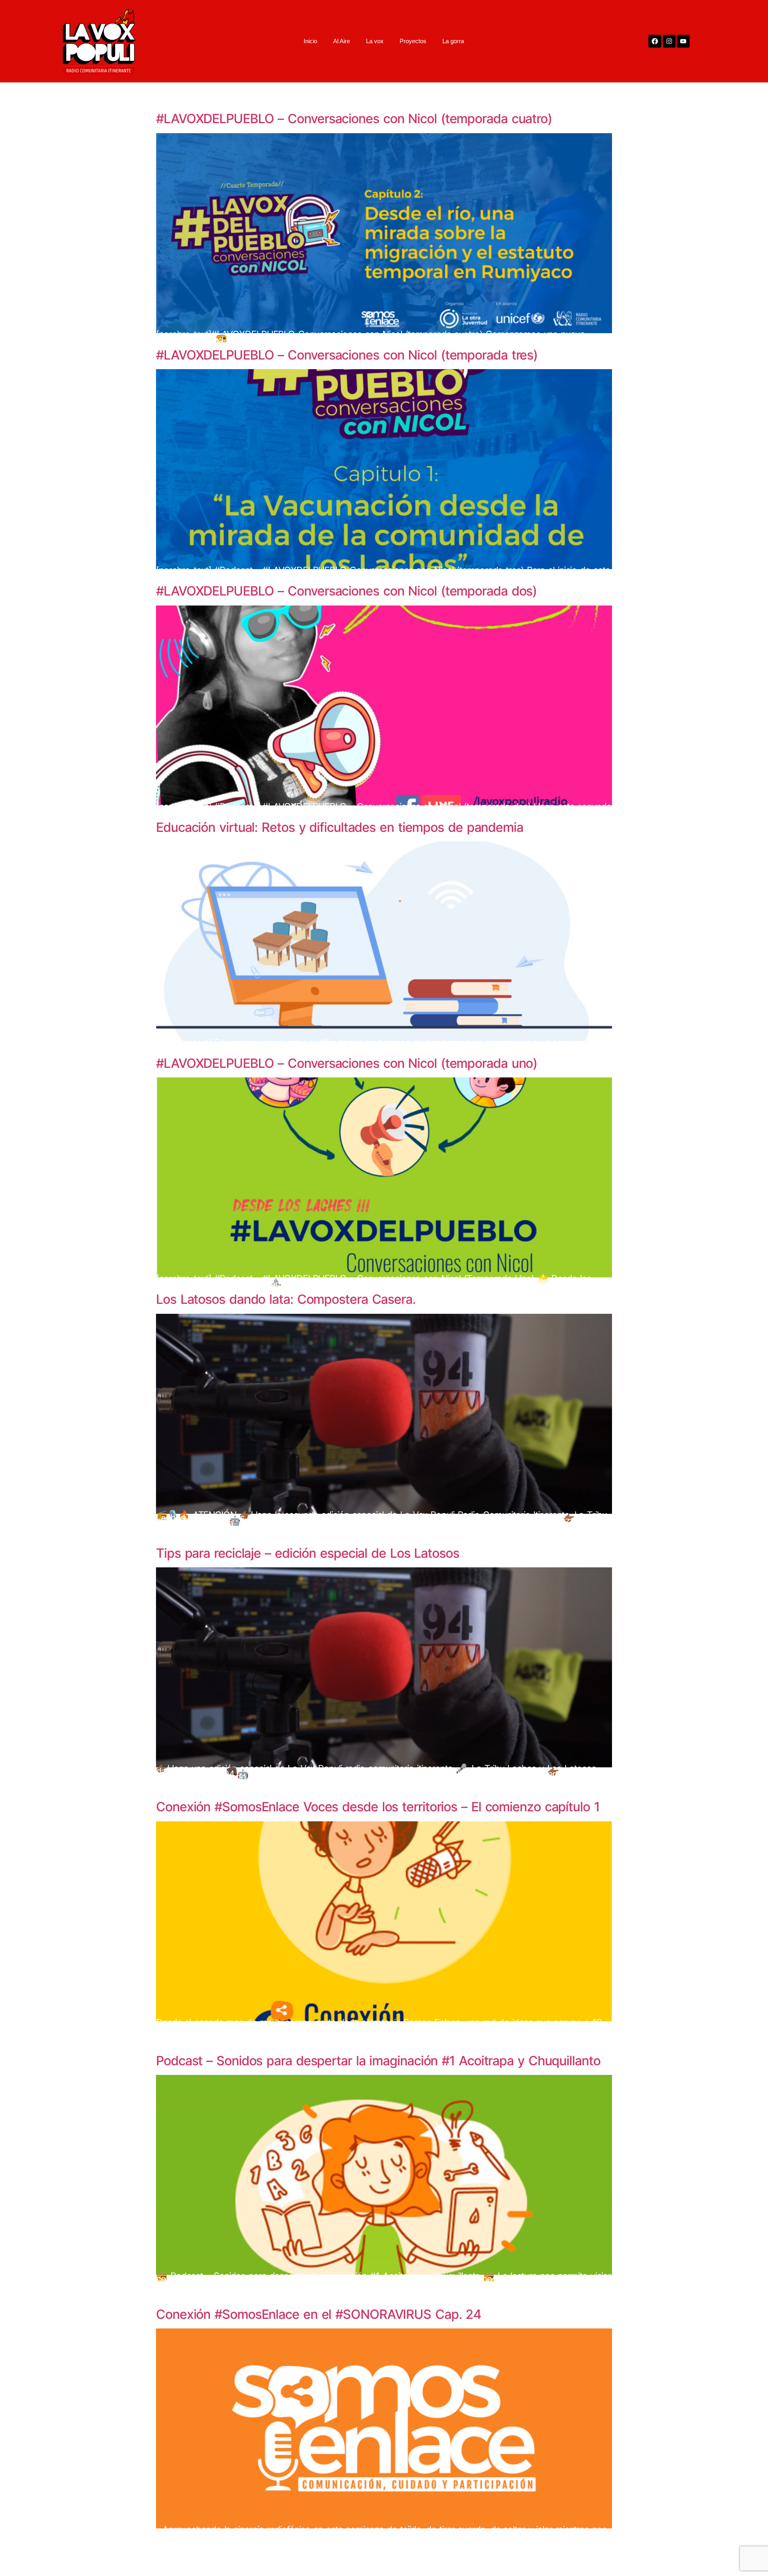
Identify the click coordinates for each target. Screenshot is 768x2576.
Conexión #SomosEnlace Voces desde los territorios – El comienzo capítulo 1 (378, 1807)
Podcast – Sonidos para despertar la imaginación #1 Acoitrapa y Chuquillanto (378, 2061)
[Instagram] (669, 41)
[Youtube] (683, 41)
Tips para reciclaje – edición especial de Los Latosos (308, 1553)
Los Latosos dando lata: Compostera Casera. (286, 1299)
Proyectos (413, 41)
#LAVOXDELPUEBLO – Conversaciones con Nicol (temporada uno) (347, 1063)
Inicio (310, 41)
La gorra (453, 41)
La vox (375, 41)
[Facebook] (655, 41)
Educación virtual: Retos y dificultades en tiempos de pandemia (340, 827)
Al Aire (342, 41)
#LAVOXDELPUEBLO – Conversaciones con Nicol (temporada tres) (347, 355)
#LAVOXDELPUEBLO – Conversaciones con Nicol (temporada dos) (346, 591)
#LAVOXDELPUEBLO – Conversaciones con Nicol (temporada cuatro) (354, 119)
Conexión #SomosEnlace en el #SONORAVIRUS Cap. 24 (319, 2314)
